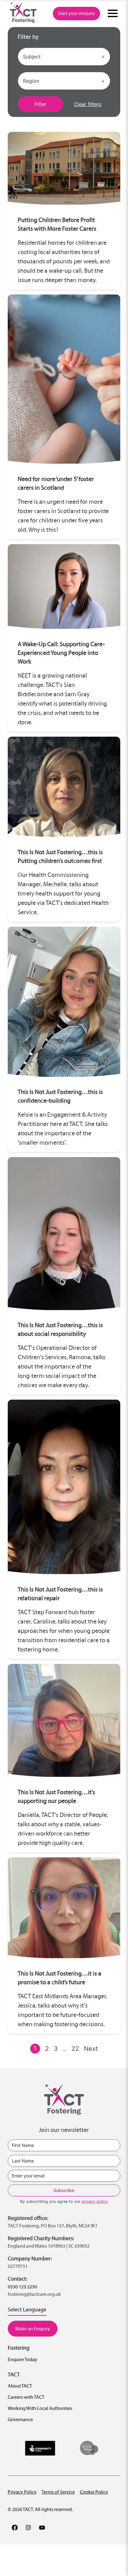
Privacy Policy (22, 2492)
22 (75, 2049)
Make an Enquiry (33, 2329)
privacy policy (95, 2201)
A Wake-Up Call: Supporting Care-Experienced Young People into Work (61, 653)
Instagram (28, 2527)
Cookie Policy (94, 2492)
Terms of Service (58, 2492)
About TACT (20, 2386)
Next (91, 2049)
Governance (20, 2419)
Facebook (15, 2527)
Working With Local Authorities (40, 2408)
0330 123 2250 (22, 2287)
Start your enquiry (76, 13)
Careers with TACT (26, 2397)
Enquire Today (23, 2359)
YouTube (42, 2527)
